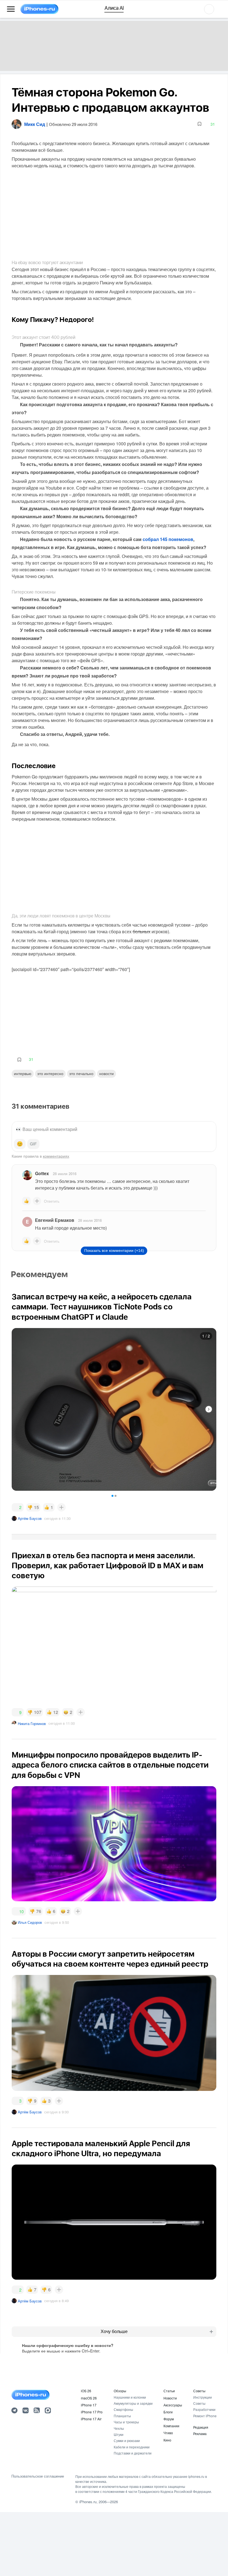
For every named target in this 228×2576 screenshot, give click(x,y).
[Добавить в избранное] (200, 124)
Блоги (168, 2412)
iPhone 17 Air (91, 2419)
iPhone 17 (89, 2405)
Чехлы (119, 2428)
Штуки (119, 2434)
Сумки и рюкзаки (127, 2440)
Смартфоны (123, 2409)
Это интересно (50, 1073)
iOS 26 (86, 2391)
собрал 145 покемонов (168, 539)
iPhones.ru (88, 2502)
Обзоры (120, 2391)
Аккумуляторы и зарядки (133, 2403)
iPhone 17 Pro (92, 2412)
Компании (171, 2426)
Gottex (42, 1173)
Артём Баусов (30, 1518)
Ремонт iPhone (205, 2416)
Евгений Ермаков (55, 1220)
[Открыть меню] (11, 9)
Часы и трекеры (126, 2422)
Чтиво (168, 2433)
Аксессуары (173, 2405)
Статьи (169, 2391)
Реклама (200, 2434)
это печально (81, 1073)
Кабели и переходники (132, 2447)
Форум (169, 2419)
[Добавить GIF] (33, 1144)
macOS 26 (89, 2398)
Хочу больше (114, 2331)
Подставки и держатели (133, 2453)
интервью (23, 1073)
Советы (199, 2391)
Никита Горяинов (32, 1723)
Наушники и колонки (130, 2397)
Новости (106, 1073)
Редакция (201, 2427)
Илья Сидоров (30, 1922)
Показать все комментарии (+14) (114, 1250)
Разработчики (204, 2409)
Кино (167, 2440)
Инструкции (203, 2397)
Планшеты (122, 2416)
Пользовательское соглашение (38, 2476)
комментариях (56, 1156)
